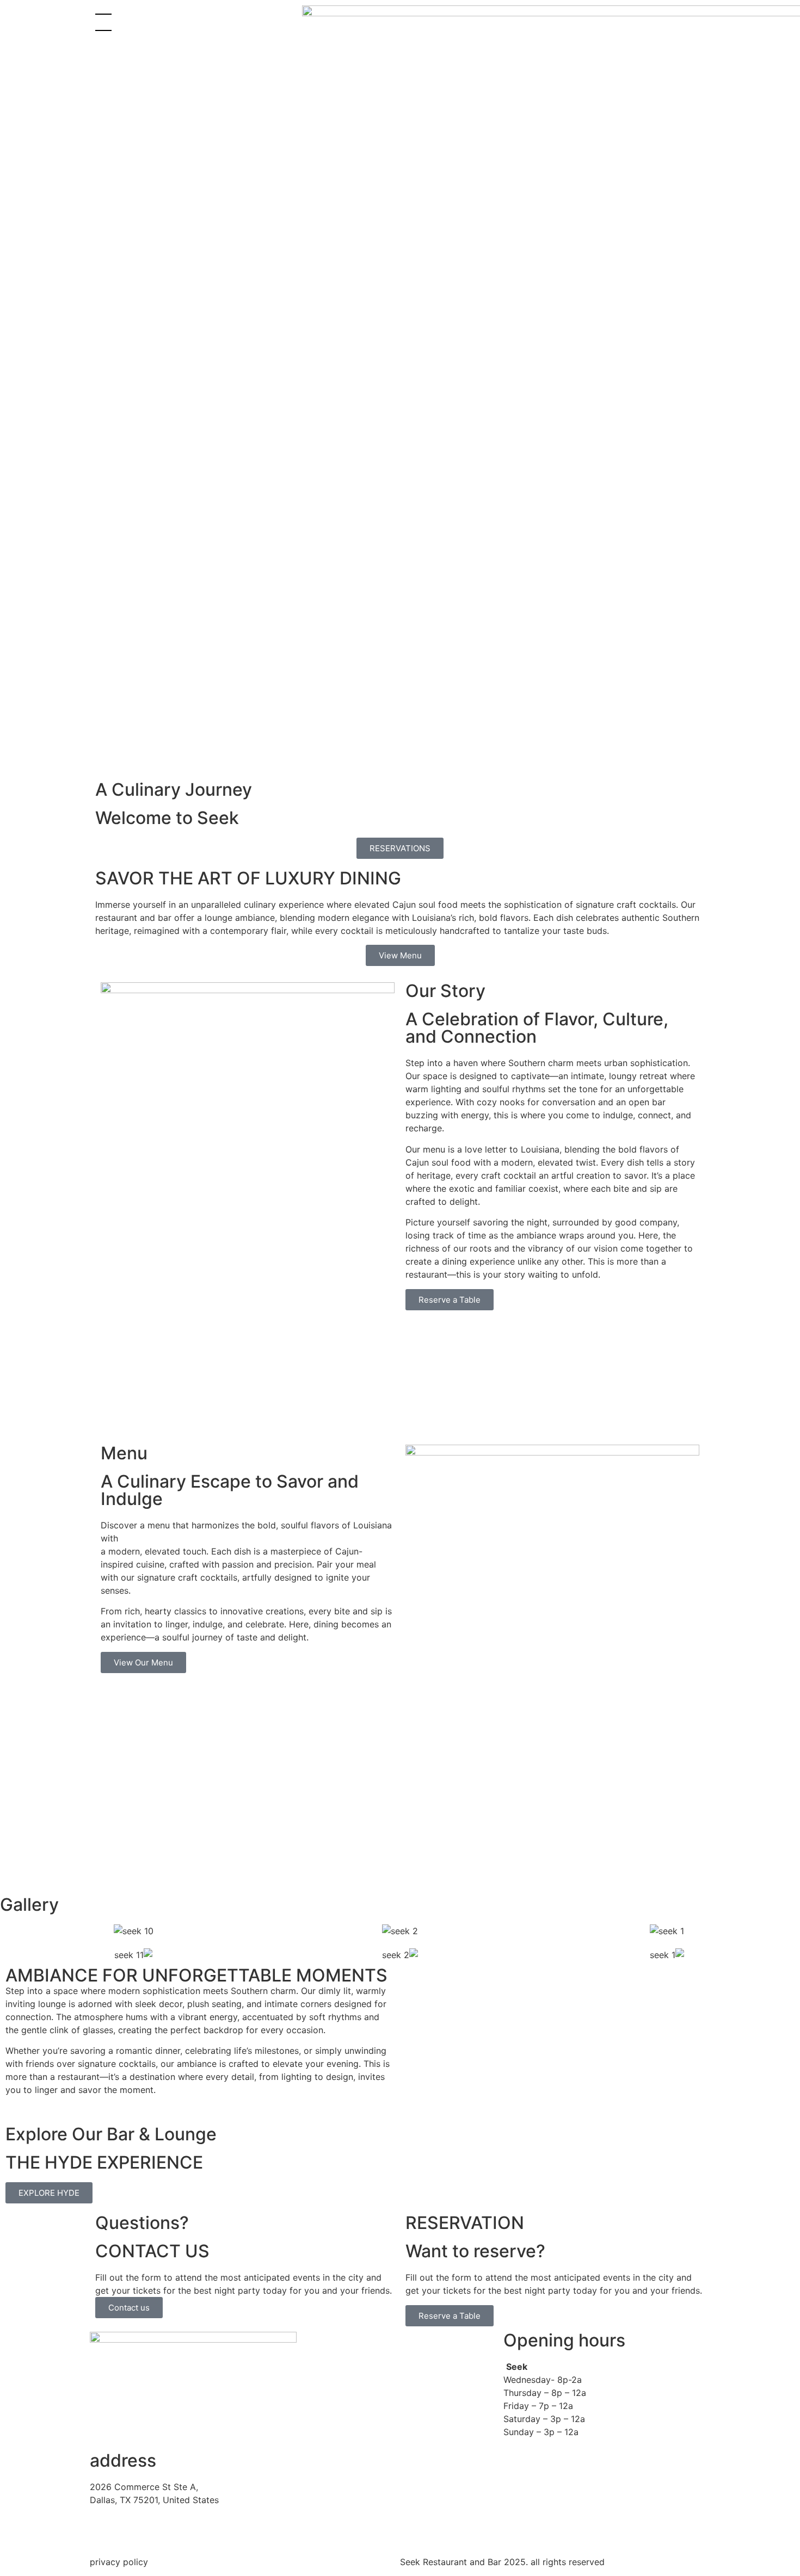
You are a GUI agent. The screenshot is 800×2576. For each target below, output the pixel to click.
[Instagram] (522, 19)
